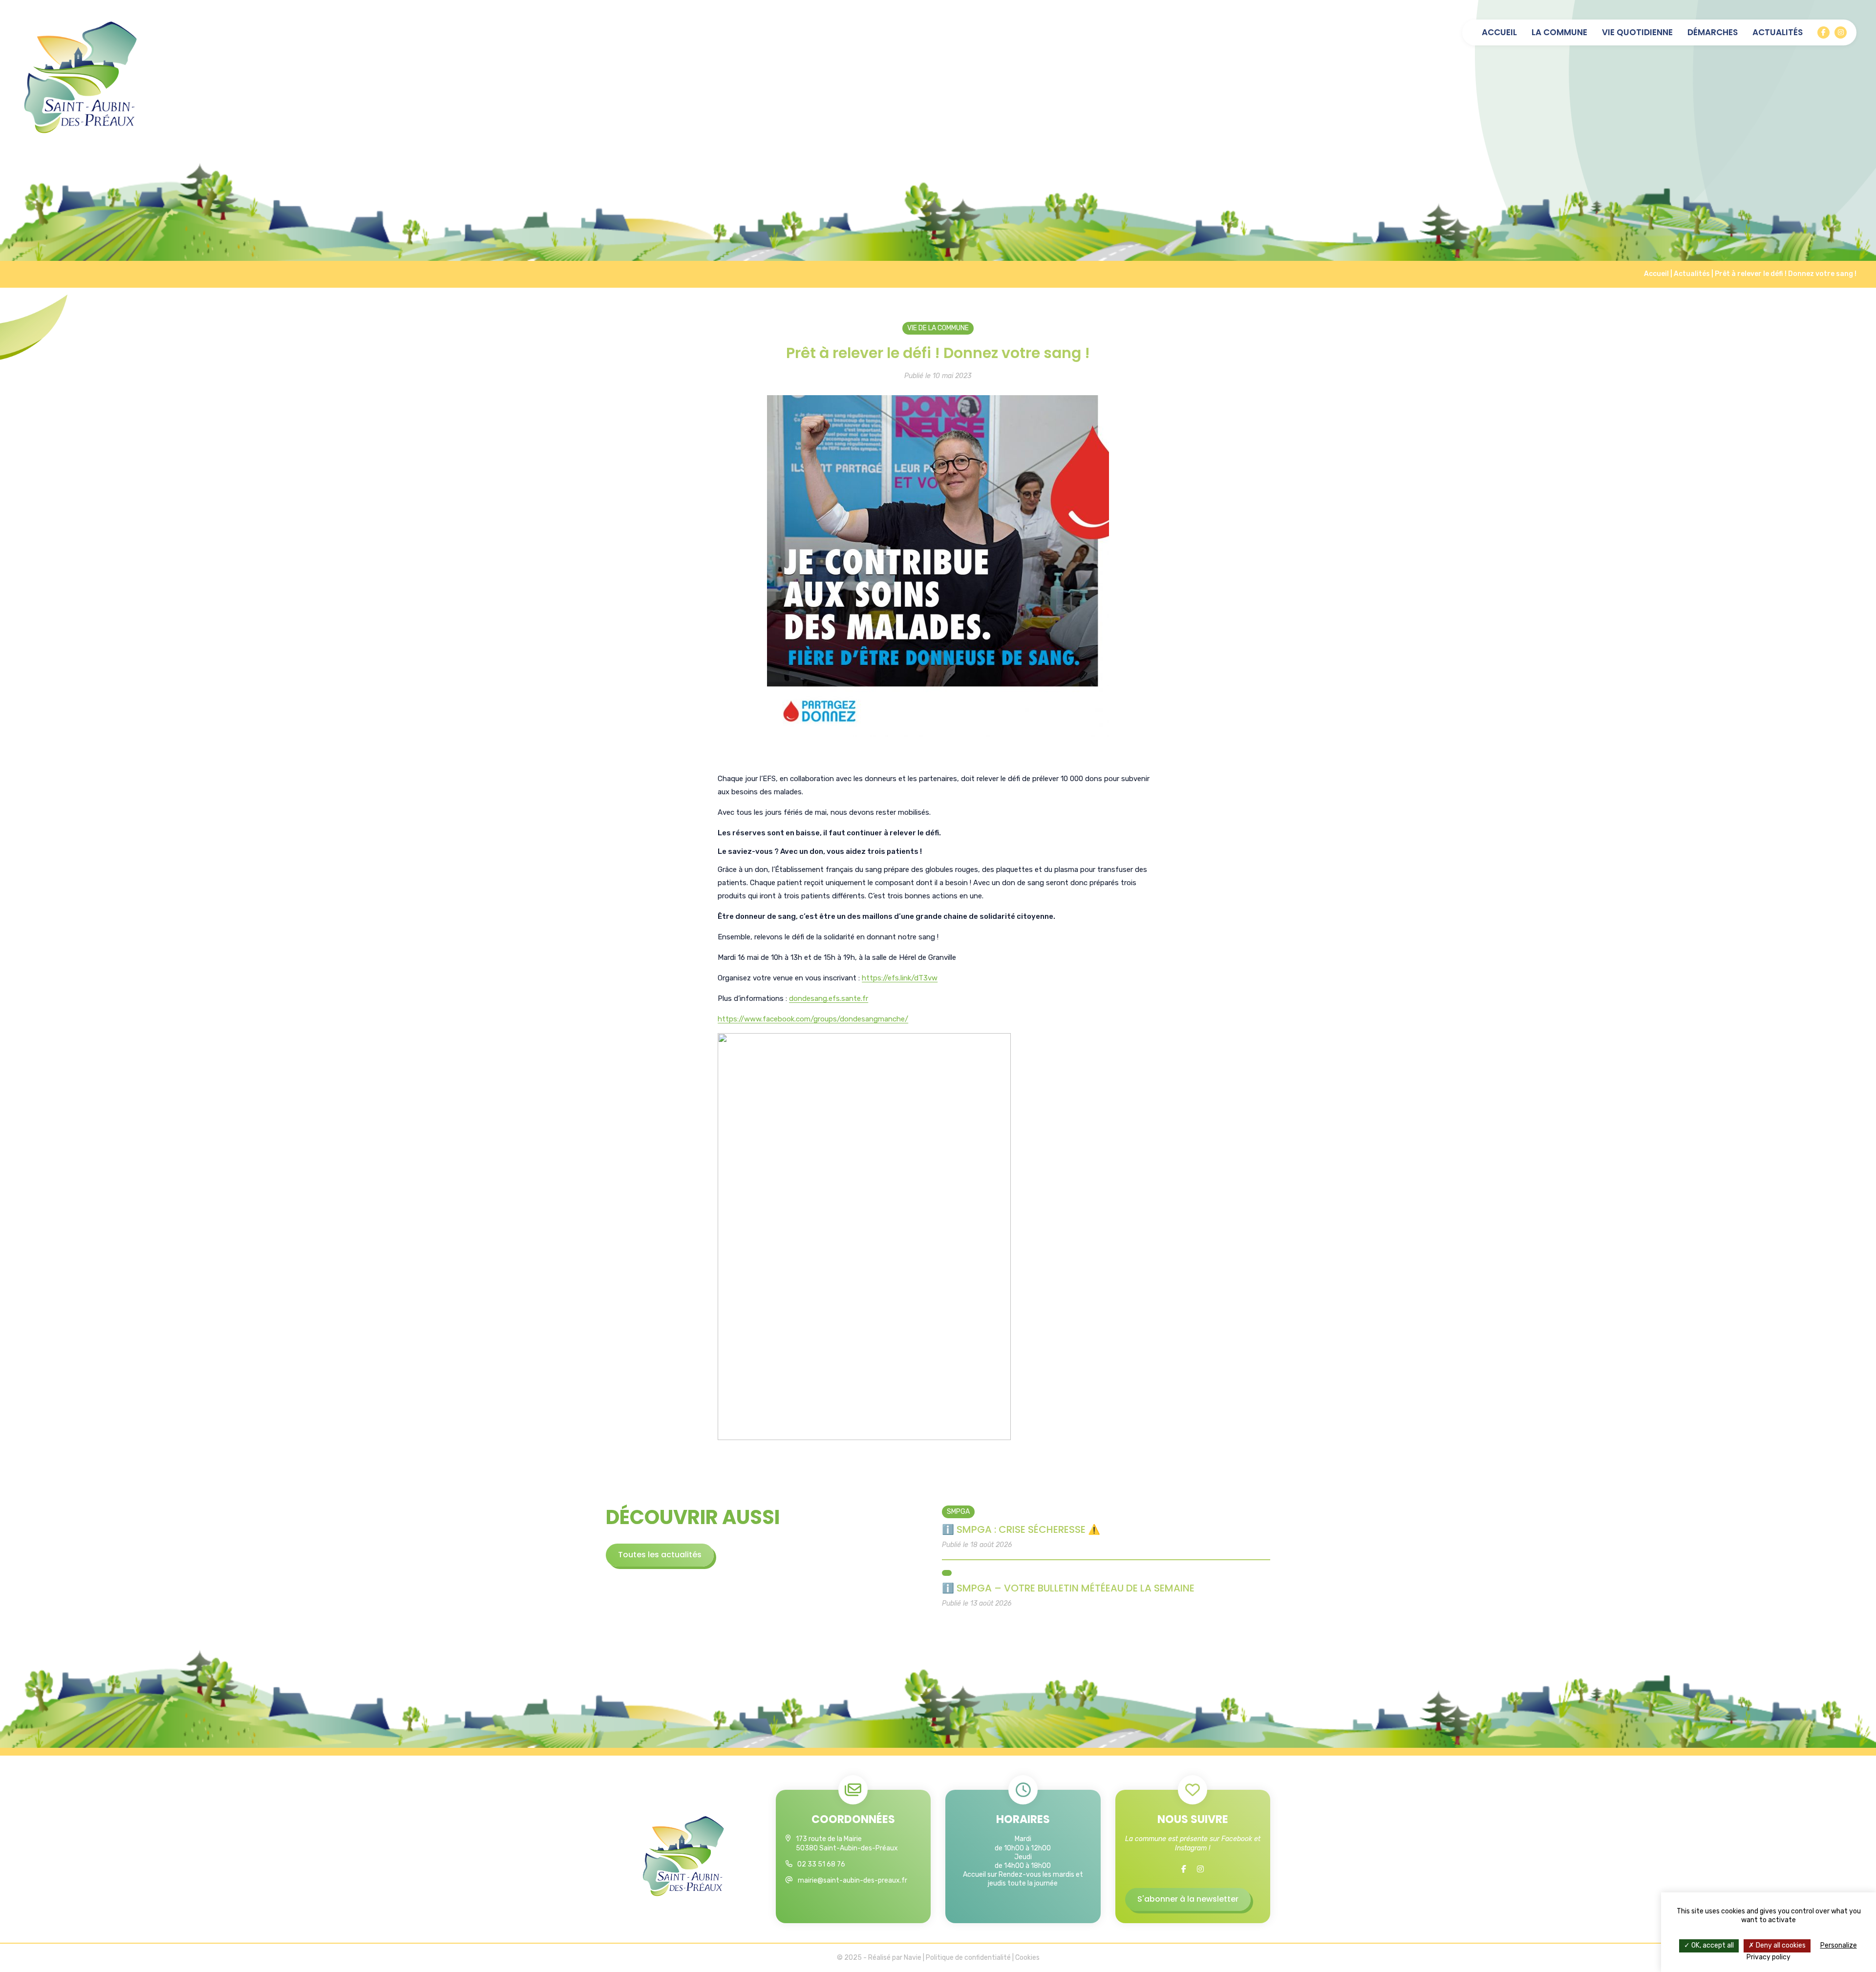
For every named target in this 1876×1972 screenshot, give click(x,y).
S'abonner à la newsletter (1188, 1899)
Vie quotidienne (1637, 32)
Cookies (1027, 1958)
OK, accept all (1712, 1945)
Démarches (1713, 32)
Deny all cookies (1780, 1945)
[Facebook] (1823, 32)
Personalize (1839, 1945)
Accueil (1499, 32)
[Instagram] (1841, 32)
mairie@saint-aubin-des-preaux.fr (853, 1880)
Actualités (1778, 32)
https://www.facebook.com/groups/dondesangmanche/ (813, 1019)
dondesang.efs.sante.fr (829, 998)
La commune (1559, 32)
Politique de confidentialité (968, 1958)
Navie (913, 1958)
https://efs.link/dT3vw (900, 978)
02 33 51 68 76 (821, 1864)
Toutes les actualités (660, 1555)
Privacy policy (1769, 1957)
